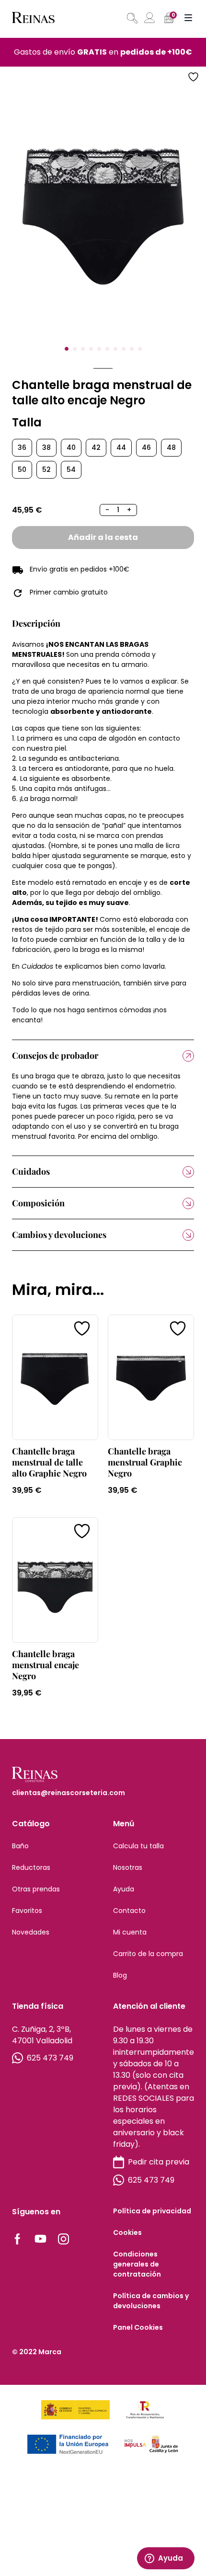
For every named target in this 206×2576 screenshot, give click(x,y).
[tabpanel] (103, 215)
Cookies (127, 2233)
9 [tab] (132, 349)
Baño (20, 1846)
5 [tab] (99, 349)
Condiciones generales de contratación (137, 2264)
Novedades (31, 1932)
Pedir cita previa (159, 2162)
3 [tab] (83, 349)
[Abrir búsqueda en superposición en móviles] (131, 18)
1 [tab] (67, 349)
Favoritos (27, 1911)
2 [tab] (75, 349)
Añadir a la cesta (103, 537)
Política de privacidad (152, 2211)
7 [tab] (115, 349)
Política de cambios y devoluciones (151, 2301)
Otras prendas (36, 1889)
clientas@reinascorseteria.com (69, 1793)
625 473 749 (50, 2058)
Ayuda (124, 1889)
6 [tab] (107, 349)
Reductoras (31, 1867)
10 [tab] (140, 349)
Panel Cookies (138, 2327)
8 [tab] (124, 349)
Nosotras (128, 1867)
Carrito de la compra (148, 1954)
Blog (120, 1975)
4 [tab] (91, 349)
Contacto (129, 1911)
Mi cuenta (130, 1932)
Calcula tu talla (138, 1846)
